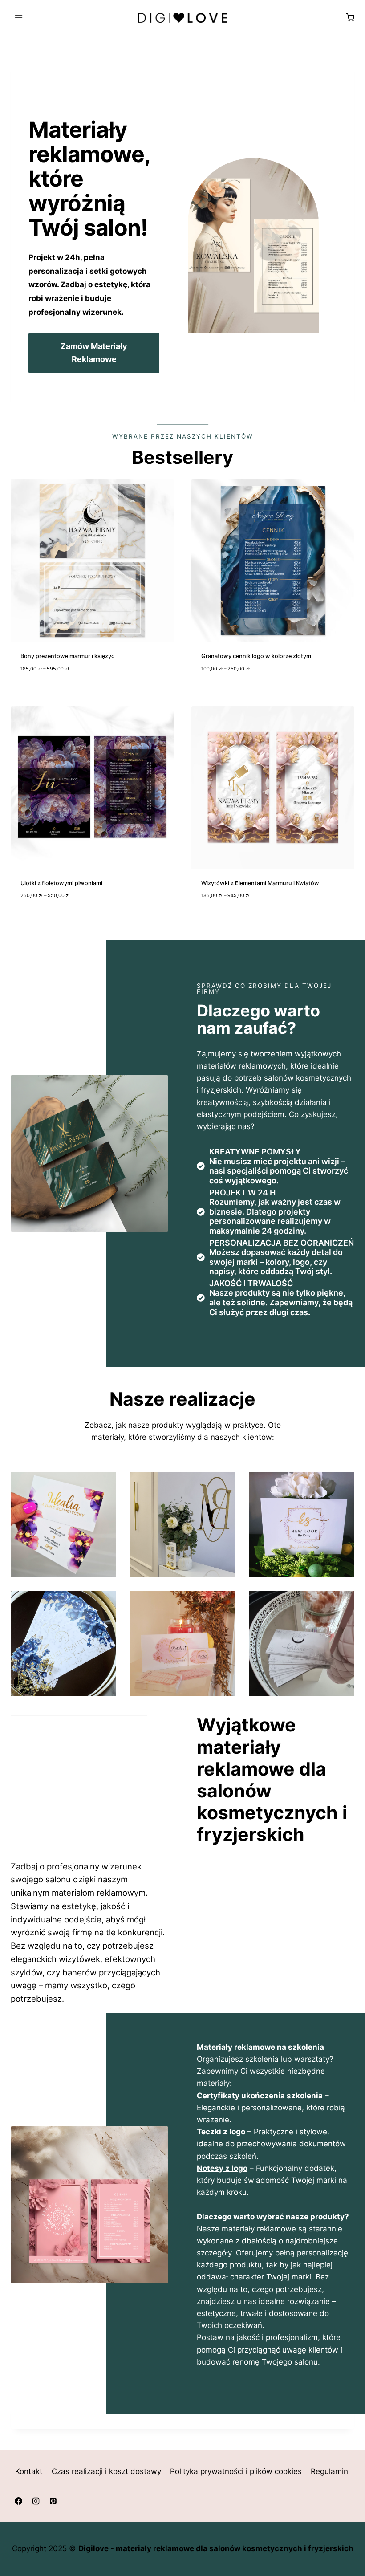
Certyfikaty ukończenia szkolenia (260, 2096)
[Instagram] (36, 2501)
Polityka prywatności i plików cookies (236, 2472)
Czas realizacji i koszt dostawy (106, 2472)
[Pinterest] (53, 2501)
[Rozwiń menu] (19, 18)
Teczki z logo (221, 2132)
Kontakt (29, 2472)
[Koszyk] (350, 18)
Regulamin (329, 2472)
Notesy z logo (222, 2168)
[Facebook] (18, 2501)
